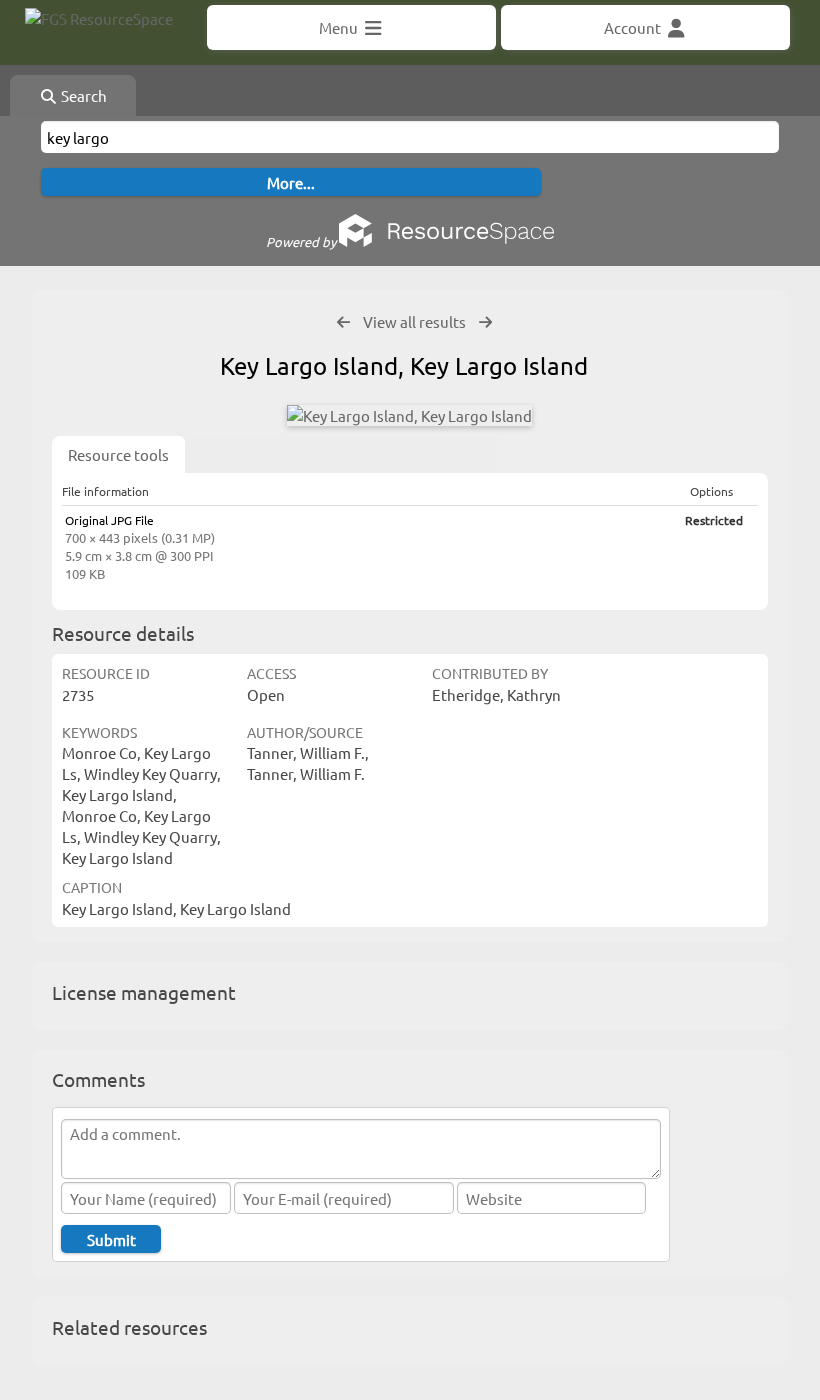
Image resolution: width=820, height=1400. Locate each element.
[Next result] (485, 322)
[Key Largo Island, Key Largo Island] (409, 415)
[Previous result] (343, 322)
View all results (414, 321)
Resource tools (118, 454)
